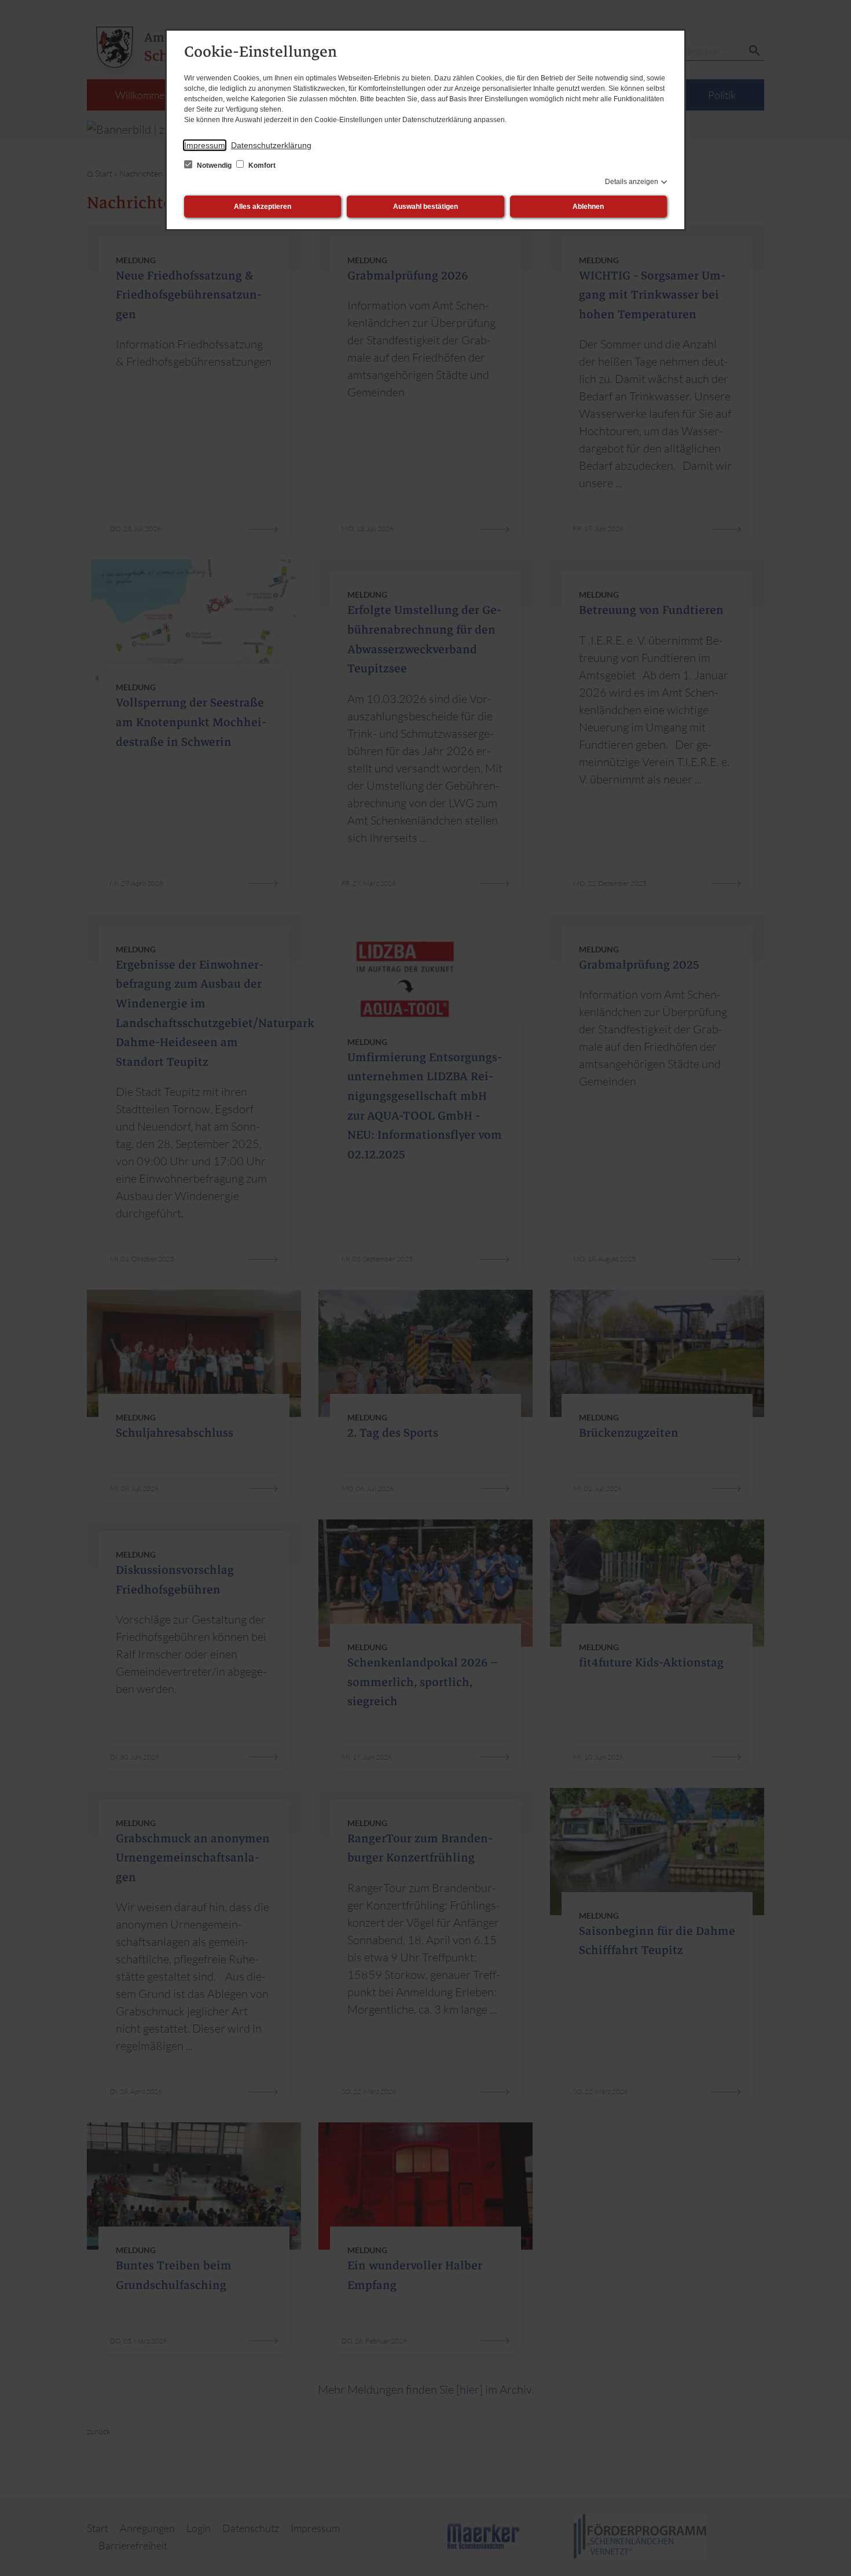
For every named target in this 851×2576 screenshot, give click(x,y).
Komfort (261, 165)
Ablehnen (588, 207)
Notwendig (214, 165)
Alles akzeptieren (263, 207)
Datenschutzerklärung (271, 145)
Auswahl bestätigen (425, 207)
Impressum (205, 145)
